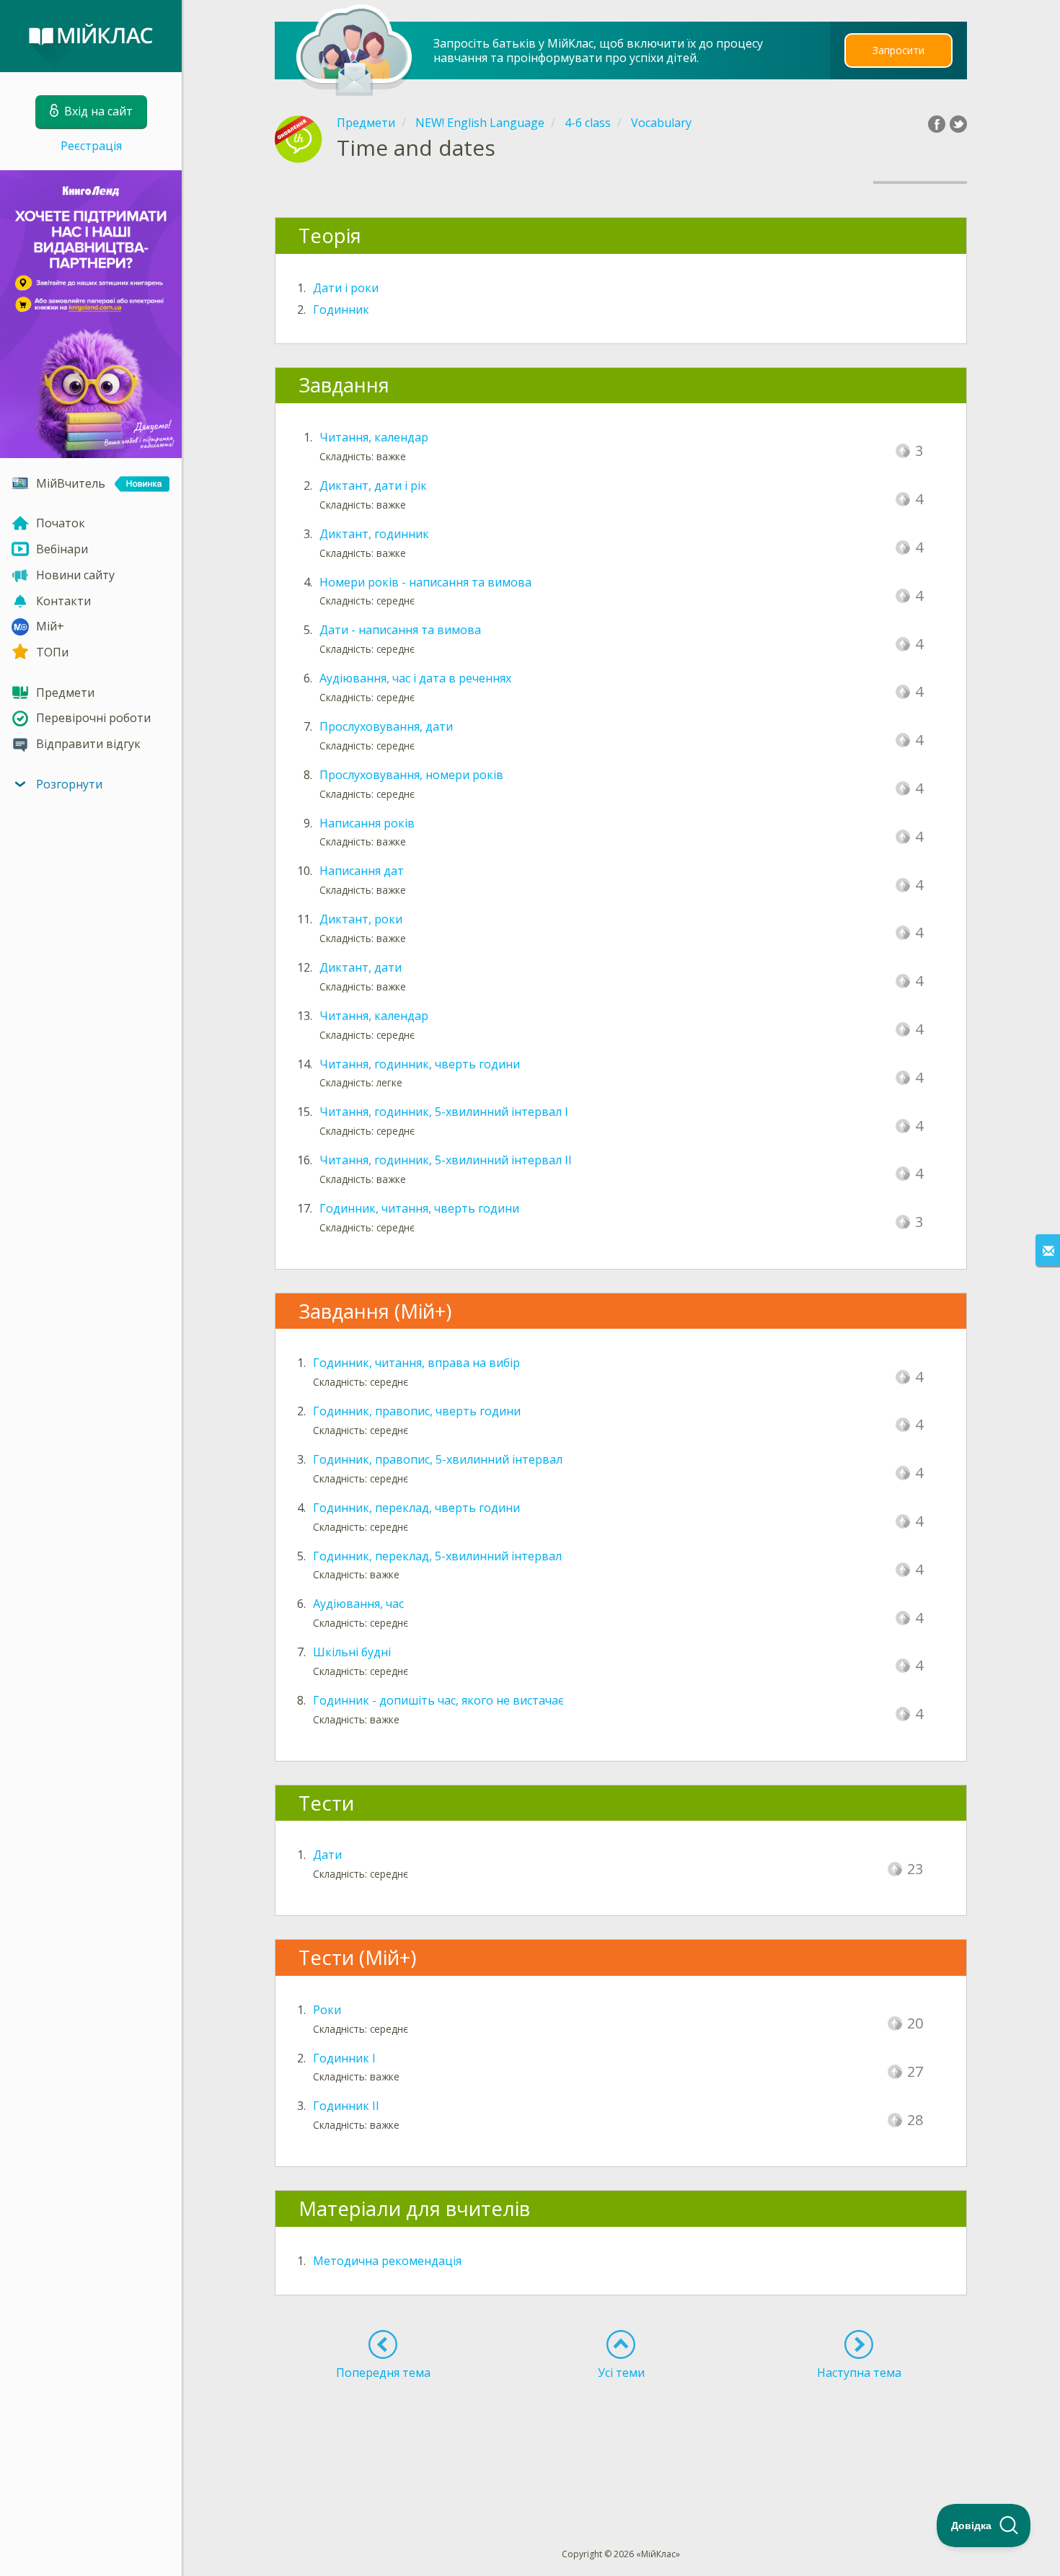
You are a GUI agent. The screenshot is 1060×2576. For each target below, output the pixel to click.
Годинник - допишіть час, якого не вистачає (438, 1700)
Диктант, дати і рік (373, 485)
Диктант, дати (361, 967)
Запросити (898, 50)
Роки (327, 2010)
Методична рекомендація (387, 2261)
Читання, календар (374, 437)
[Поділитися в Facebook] (937, 124)
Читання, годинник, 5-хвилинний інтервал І (444, 1112)
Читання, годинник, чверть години (420, 1064)
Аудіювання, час (358, 1604)
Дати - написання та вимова (400, 630)
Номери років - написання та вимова (425, 582)
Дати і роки (346, 288)
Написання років (367, 823)
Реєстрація (91, 146)
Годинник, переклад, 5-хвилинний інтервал (437, 1556)
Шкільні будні (352, 1652)
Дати (327, 1855)
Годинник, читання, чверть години (419, 1208)
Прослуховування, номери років (411, 775)
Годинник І (344, 2058)
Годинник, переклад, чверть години (416, 1508)
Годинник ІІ (346, 2106)
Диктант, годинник (374, 534)
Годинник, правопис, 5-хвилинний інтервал (438, 1459)
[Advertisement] (622, 2437)
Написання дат (362, 871)
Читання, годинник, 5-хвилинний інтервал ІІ (446, 1160)
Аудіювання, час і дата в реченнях (415, 678)
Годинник (341, 309)
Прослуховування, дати (386, 726)
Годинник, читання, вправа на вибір (416, 1363)
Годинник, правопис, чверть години (417, 1411)
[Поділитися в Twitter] (958, 124)
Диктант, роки (361, 919)
